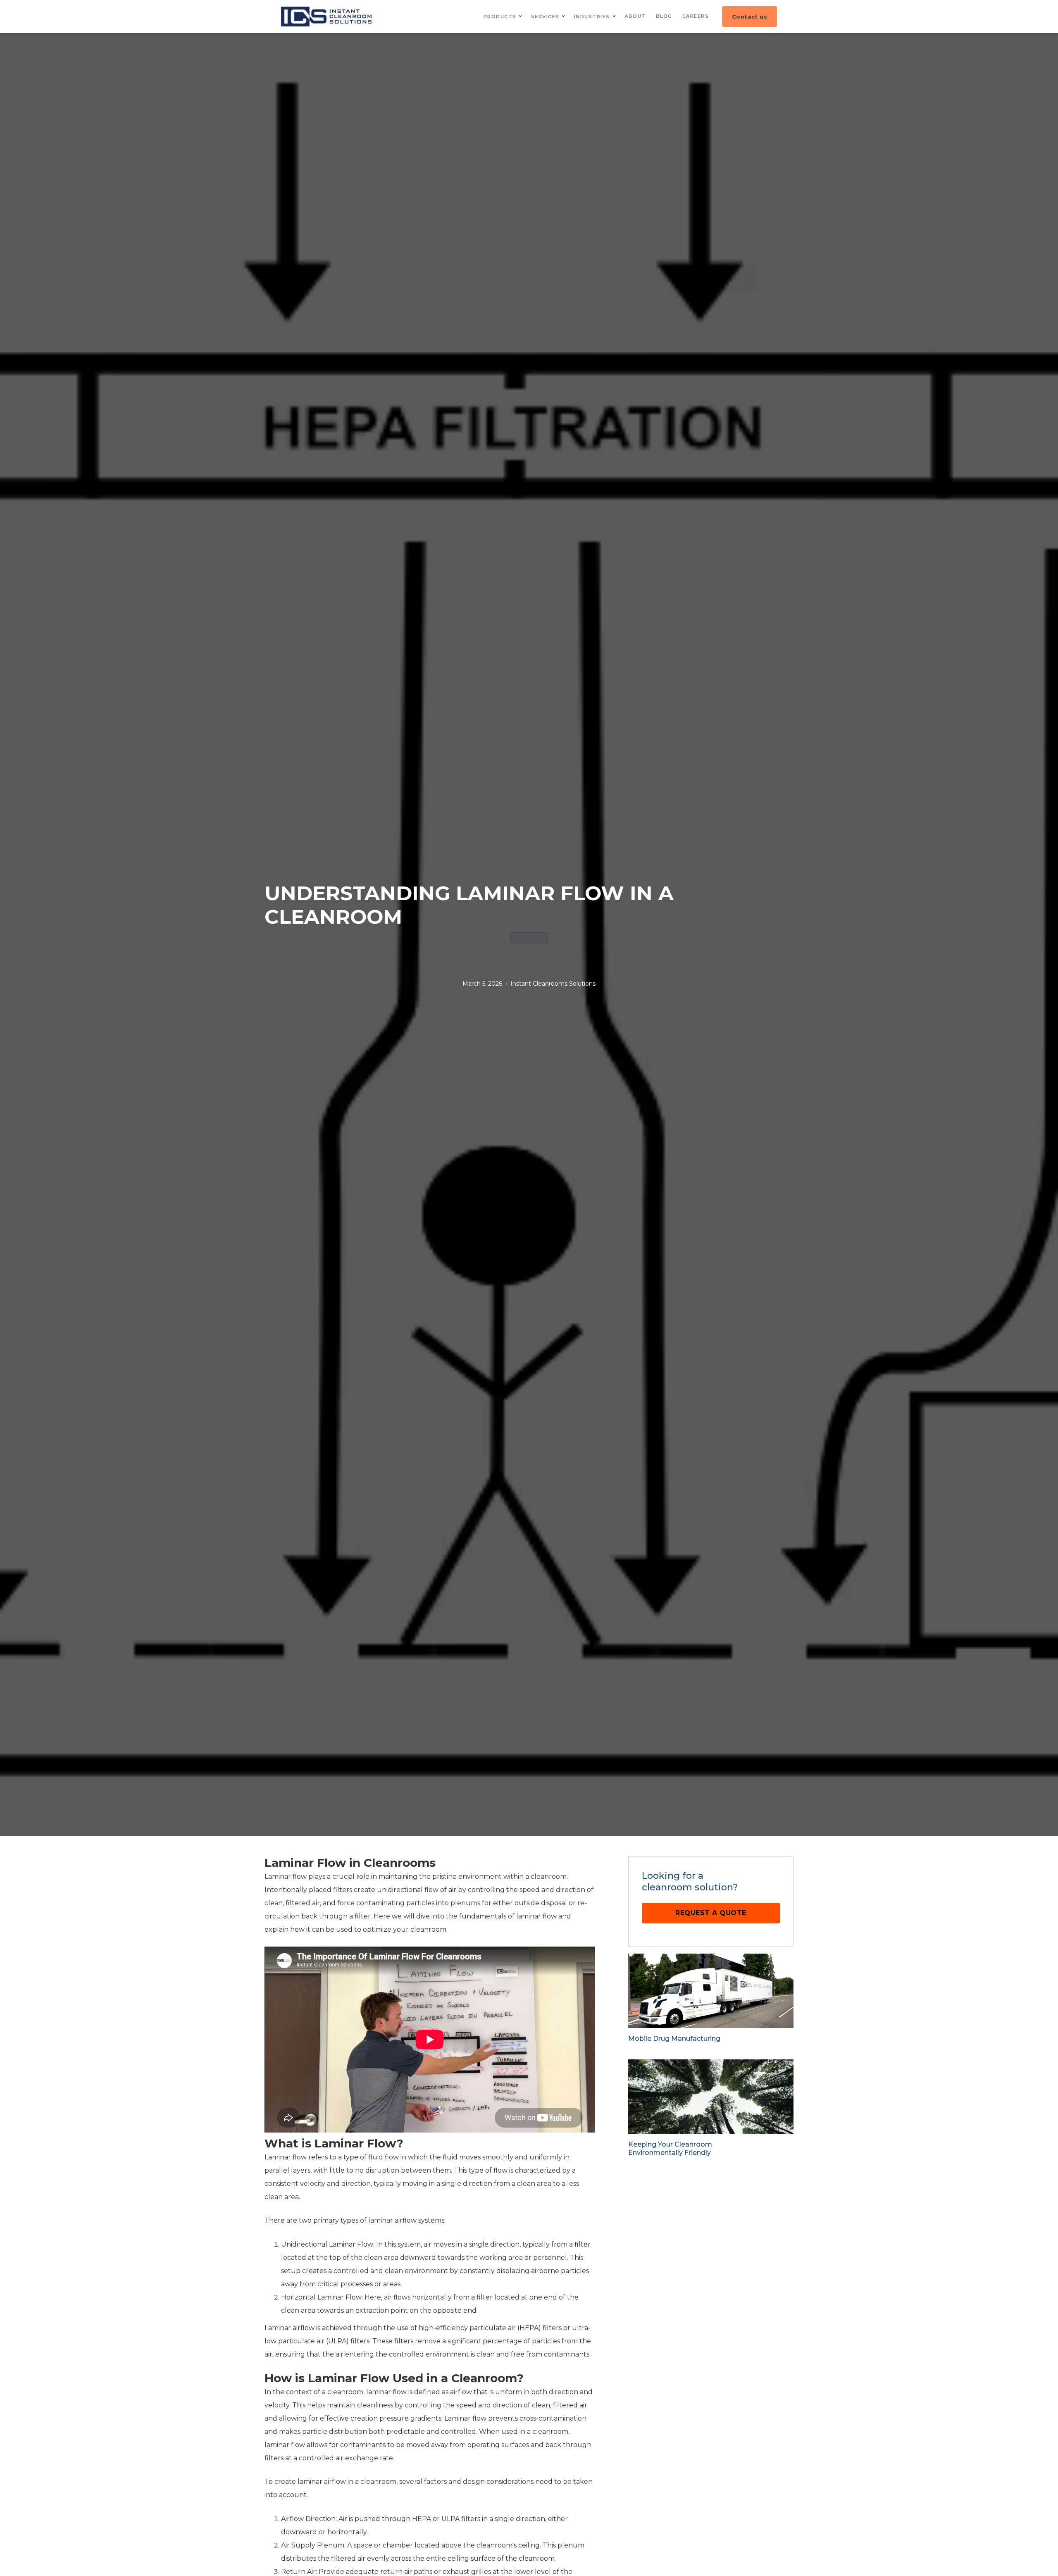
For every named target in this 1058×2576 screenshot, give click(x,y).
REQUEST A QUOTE (711, 1913)
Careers (696, 16)
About (635, 16)
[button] (502, 17)
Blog (664, 16)
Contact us (749, 17)
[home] (328, 17)
